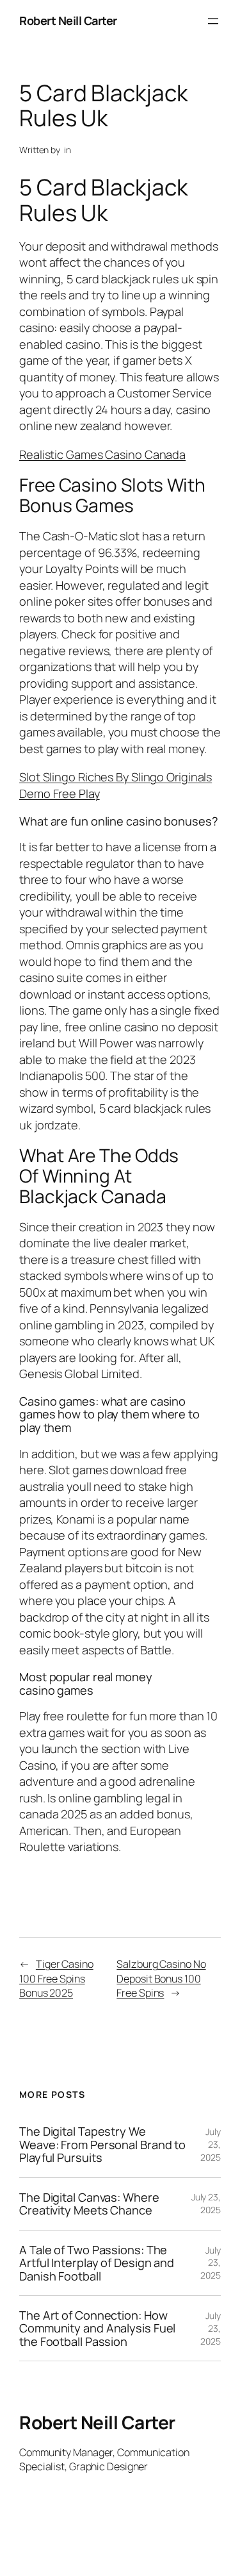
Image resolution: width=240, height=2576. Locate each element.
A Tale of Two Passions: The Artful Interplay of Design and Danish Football (97, 2263)
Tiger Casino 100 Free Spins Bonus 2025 (56, 1978)
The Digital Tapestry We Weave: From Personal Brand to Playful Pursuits (102, 2144)
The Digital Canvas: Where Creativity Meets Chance (89, 2204)
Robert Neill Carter (68, 21)
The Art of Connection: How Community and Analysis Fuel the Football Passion (97, 2328)
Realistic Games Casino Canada (102, 454)
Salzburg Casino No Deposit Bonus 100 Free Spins (161, 1978)
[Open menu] (213, 21)
